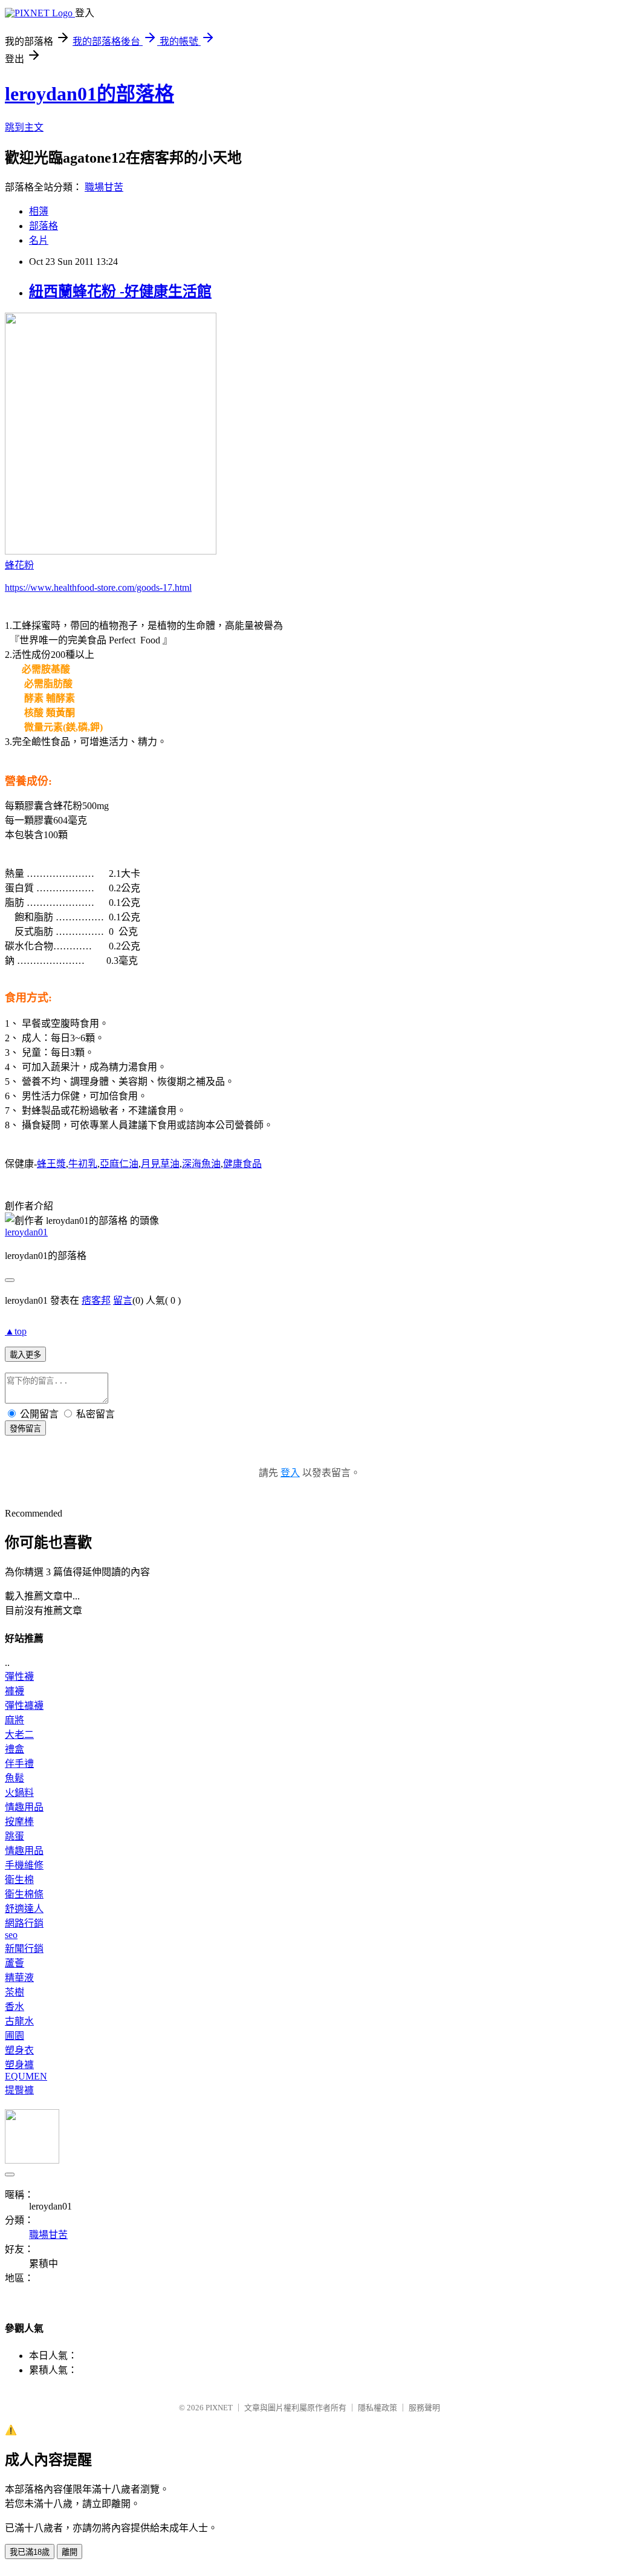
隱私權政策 (378, 2408)
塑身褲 (19, 2065)
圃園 (15, 2036)
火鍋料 (19, 1793)
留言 (123, 1300)
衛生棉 (19, 1880)
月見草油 (160, 1164)
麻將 (15, 1720)
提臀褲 (19, 2090)
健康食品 (242, 1164)
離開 (70, 2552)
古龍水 (19, 2021)
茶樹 (15, 1992)
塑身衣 (19, 2050)
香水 (15, 2007)
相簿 (39, 211)
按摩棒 (19, 1822)
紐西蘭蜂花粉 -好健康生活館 (120, 291)
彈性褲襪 (24, 1706)
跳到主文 (24, 127)
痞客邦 (96, 1300)
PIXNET (219, 2408)
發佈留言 (25, 1429)
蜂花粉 (19, 565)
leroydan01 (26, 1232)
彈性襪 (19, 1677)
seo (11, 1935)
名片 (39, 240)
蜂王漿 (51, 1164)
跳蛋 (15, 1836)
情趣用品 (24, 1807)
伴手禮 (19, 1764)
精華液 (19, 1978)
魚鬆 (15, 1778)
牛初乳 (83, 1164)
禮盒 (15, 1749)
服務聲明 (424, 2408)
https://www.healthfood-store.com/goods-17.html (98, 587)
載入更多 (25, 1355)
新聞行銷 (24, 1949)
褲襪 (15, 1691)
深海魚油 (201, 1164)
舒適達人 (24, 1909)
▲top (16, 1331)
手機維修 (24, 1865)
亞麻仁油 (119, 1164)
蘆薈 (15, 1963)
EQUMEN (26, 2076)
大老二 (19, 1735)
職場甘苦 (104, 187)
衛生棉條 (24, 1894)
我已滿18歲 (30, 2552)
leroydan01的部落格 (89, 94)
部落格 (44, 226)
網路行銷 (24, 1923)
